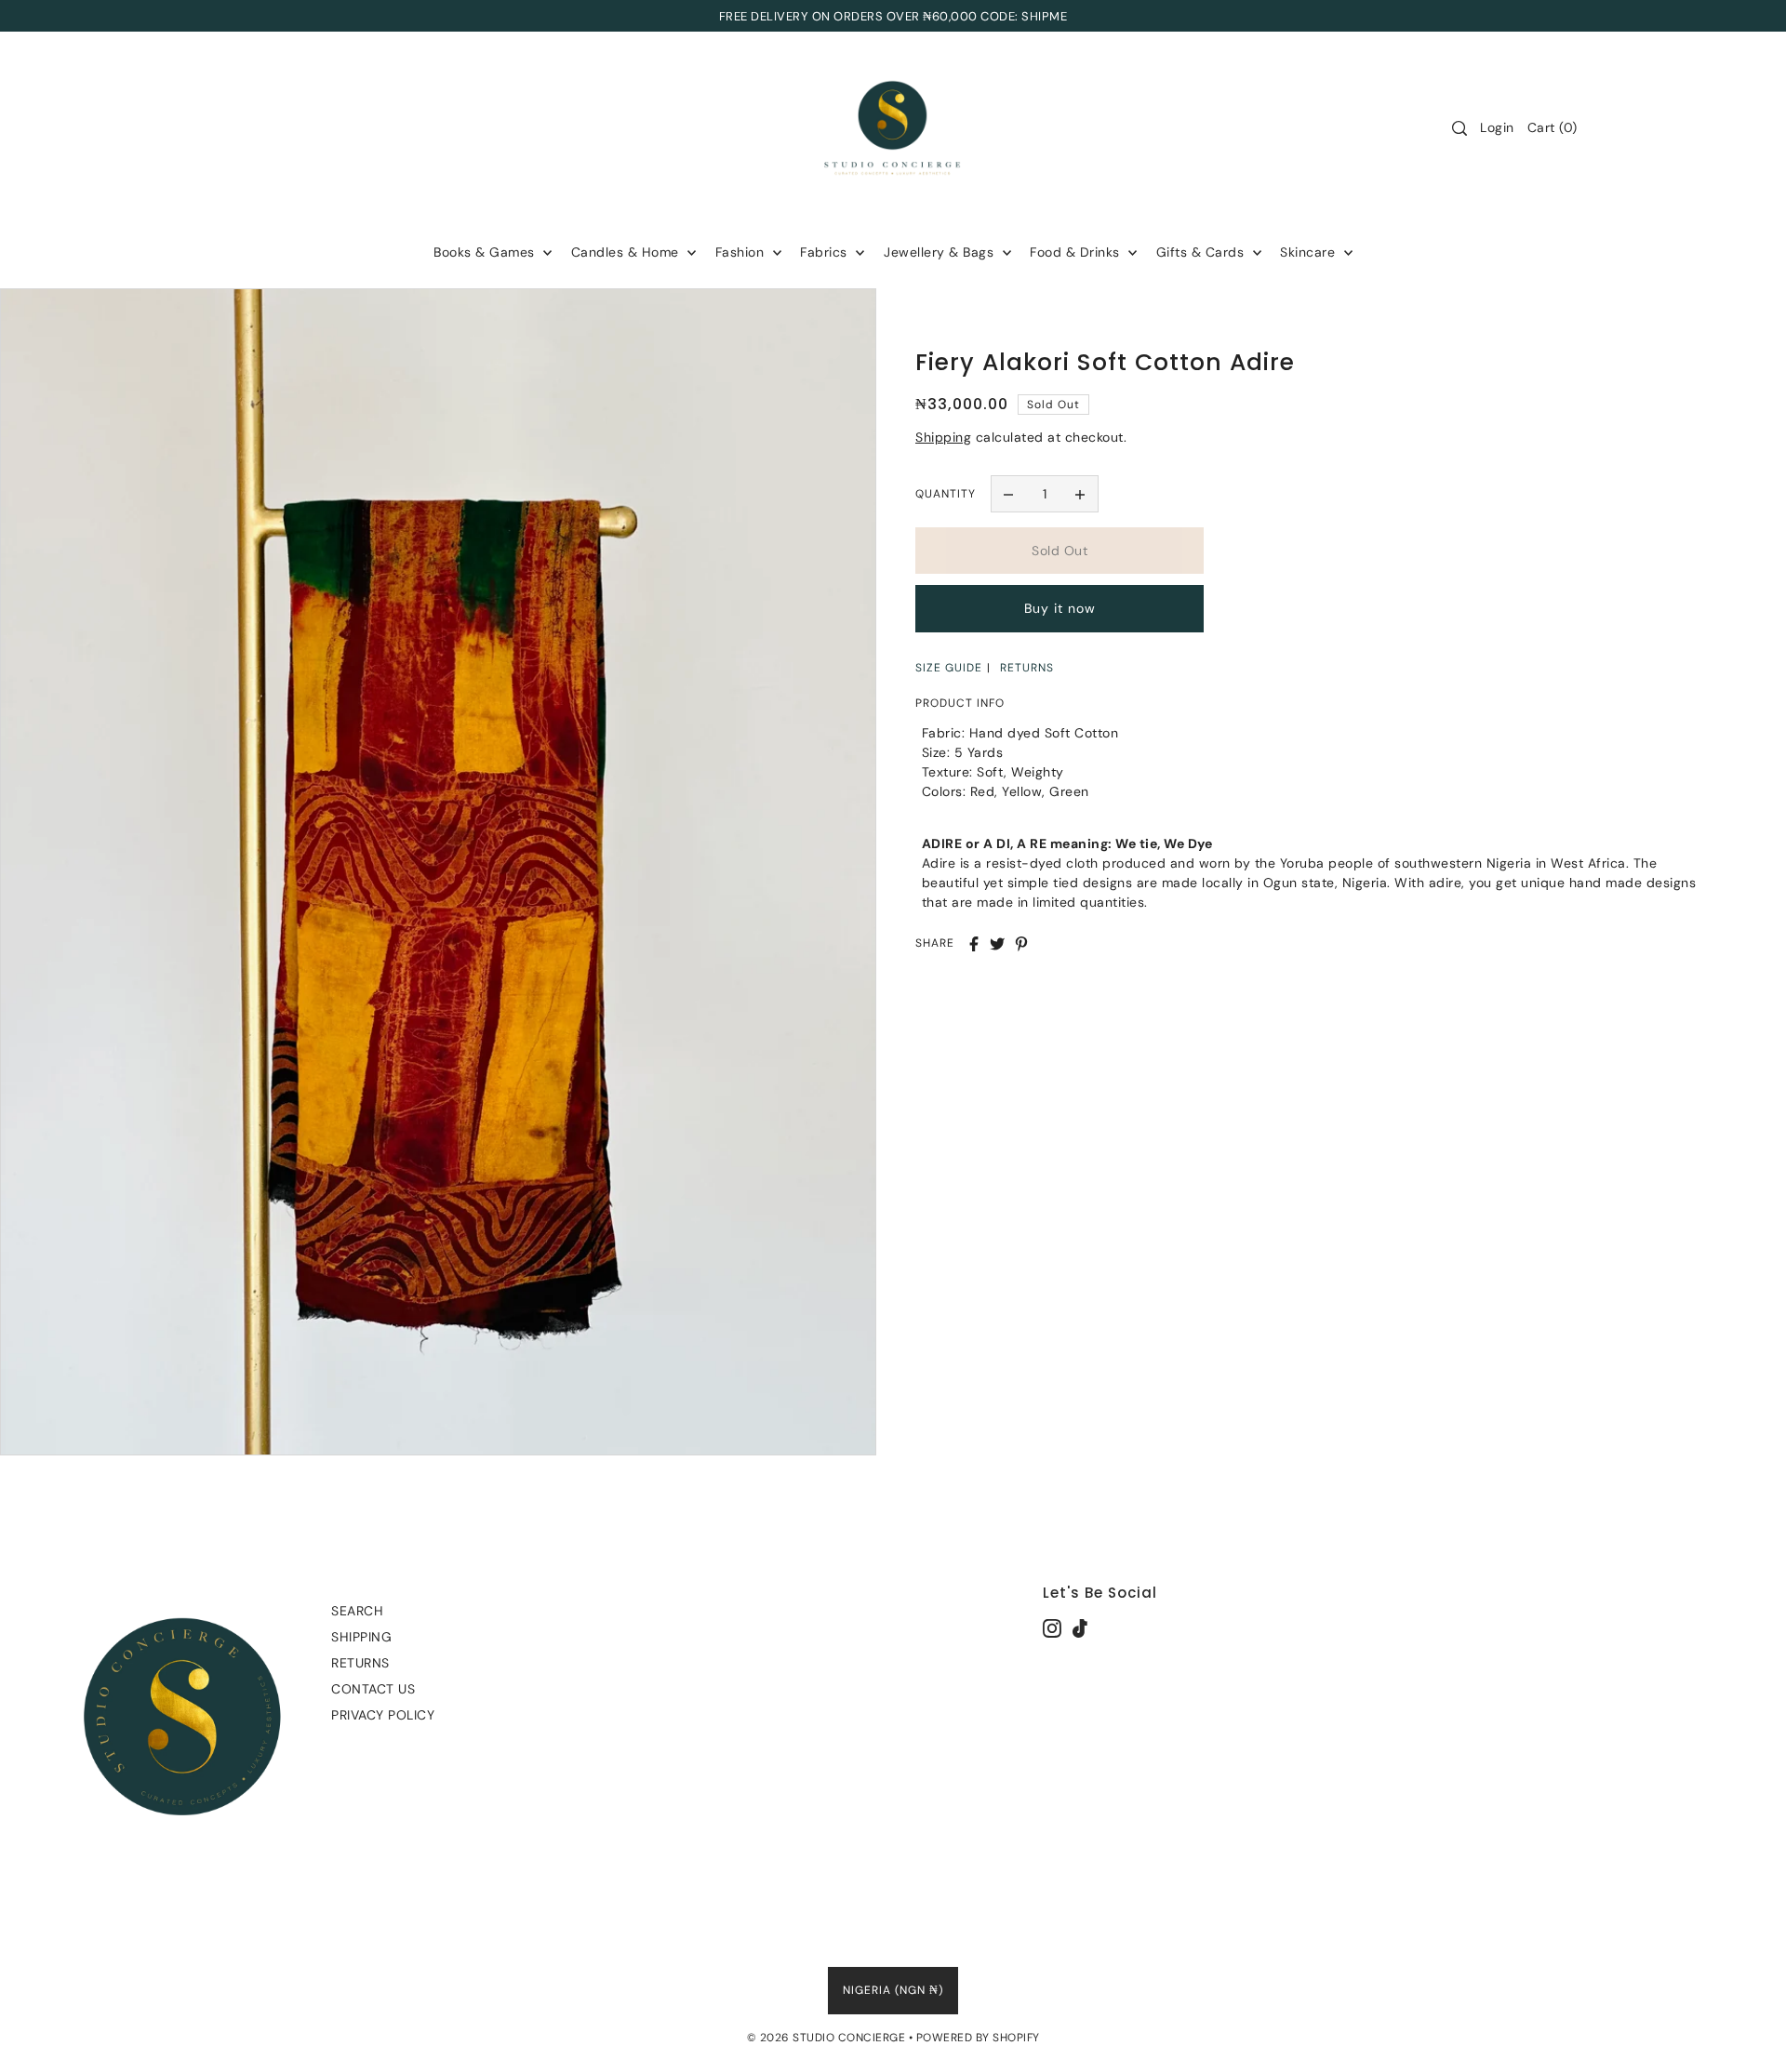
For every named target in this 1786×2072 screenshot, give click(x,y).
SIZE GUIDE (949, 668)
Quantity (946, 494)
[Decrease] (1009, 494)
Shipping (943, 437)
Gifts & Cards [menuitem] (1202, 252)
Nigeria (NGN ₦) (893, 1990)
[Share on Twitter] (997, 944)
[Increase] (1080, 494)
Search (357, 1611)
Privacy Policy (383, 1715)
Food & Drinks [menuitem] (1077, 252)
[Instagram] (1052, 1627)
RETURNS (1027, 668)
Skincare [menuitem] (1310, 252)
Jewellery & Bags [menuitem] (941, 252)
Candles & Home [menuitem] (627, 252)
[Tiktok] (1080, 1627)
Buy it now (1060, 609)
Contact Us (373, 1689)
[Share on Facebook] (974, 944)
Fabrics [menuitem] (826, 252)
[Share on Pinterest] (1021, 944)
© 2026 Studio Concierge (826, 2038)
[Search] (1459, 128)
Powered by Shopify (978, 2038)
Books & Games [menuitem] (486, 252)
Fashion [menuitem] (742, 252)
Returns (360, 1663)
